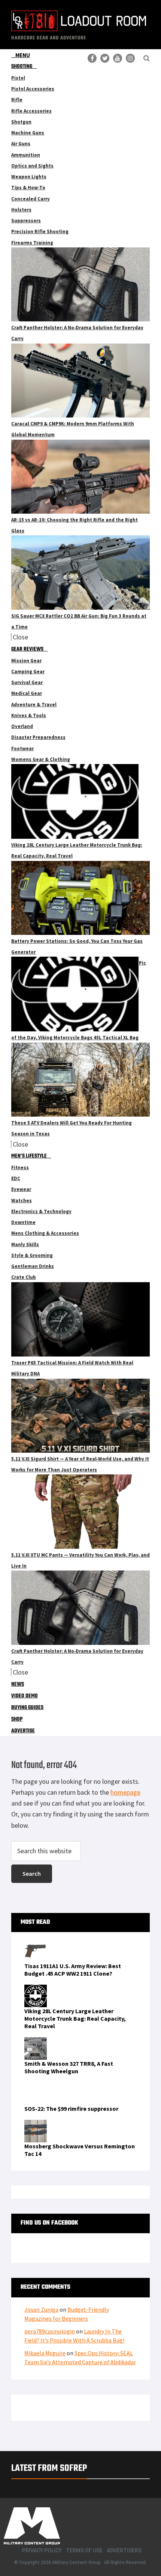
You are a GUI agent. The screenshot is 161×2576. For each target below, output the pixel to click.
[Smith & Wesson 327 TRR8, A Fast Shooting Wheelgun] (36, 2042)
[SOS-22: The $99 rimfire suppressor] (36, 2087)
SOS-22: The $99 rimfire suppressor (71, 2109)
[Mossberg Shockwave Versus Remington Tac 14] (36, 2124)
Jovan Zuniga (41, 2309)
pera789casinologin (50, 2331)
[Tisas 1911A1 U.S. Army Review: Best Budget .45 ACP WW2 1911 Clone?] (36, 1944)
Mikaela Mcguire (45, 2353)
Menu (23, 55)
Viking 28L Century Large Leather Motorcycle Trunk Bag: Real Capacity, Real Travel (75, 2018)
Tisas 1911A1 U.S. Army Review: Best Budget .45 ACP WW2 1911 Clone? (73, 1970)
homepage (125, 1792)
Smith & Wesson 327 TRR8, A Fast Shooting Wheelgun (69, 2067)
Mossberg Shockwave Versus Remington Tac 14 (80, 2150)
